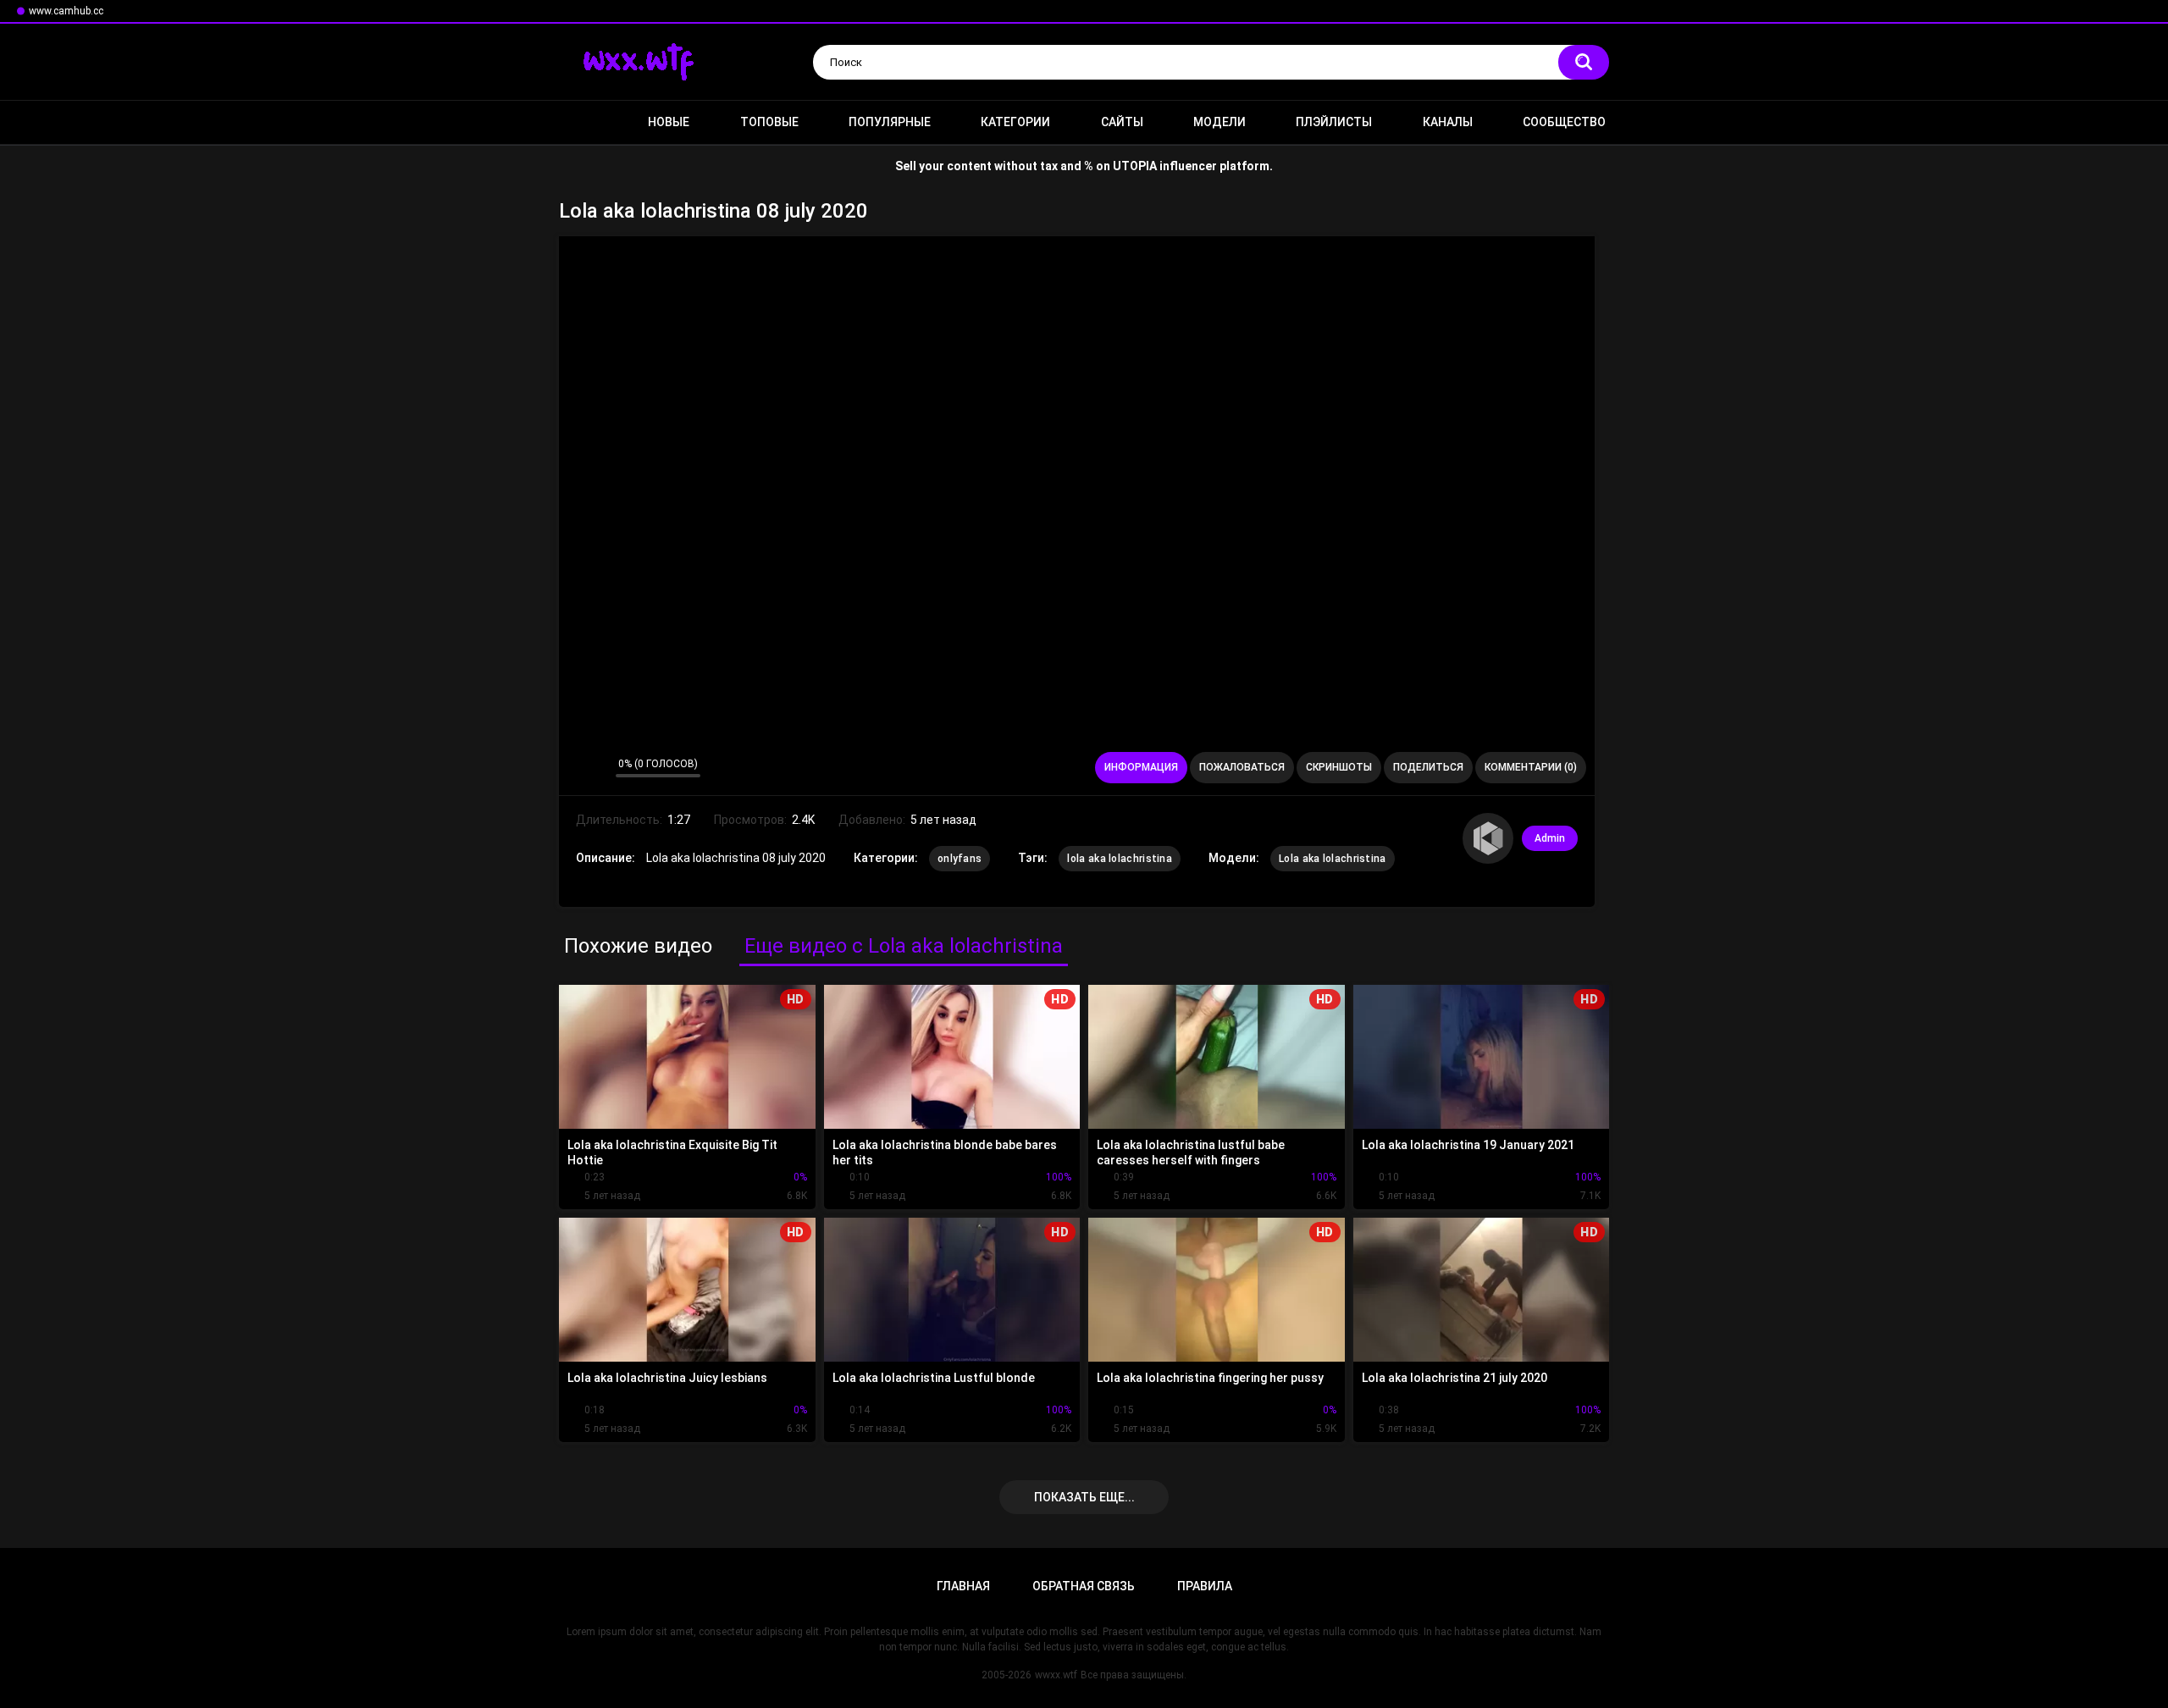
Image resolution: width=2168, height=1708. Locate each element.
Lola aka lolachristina (1333, 859)
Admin (1550, 838)
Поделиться (1428, 767)
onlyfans (960, 859)
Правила (1205, 1586)
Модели (1219, 122)
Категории (1015, 122)
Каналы (1448, 122)
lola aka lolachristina (1120, 859)
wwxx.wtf (1056, 1675)
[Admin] (1488, 838)
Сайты (1122, 122)
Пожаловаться (1242, 767)
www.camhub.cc (66, 11)
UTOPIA (1135, 166)
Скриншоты (1339, 767)
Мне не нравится (598, 768)
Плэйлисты (1334, 122)
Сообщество (1564, 122)
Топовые (769, 122)
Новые (669, 122)
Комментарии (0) (1531, 767)
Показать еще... (1084, 1497)
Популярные (890, 122)
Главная (580, 122)
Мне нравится (576, 768)
